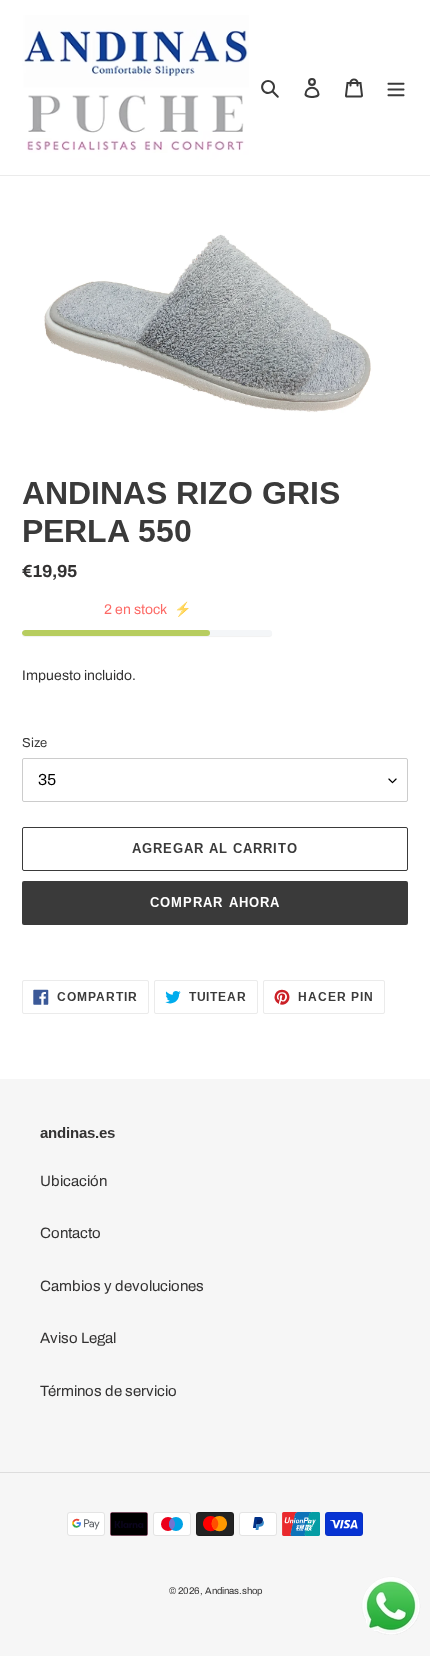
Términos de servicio (108, 1391)
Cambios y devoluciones (122, 1286)
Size (34, 743)
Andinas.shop (233, 1591)
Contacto (70, 1233)
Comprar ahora (215, 902)
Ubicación (73, 1181)
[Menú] (396, 87)
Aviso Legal (78, 1338)
